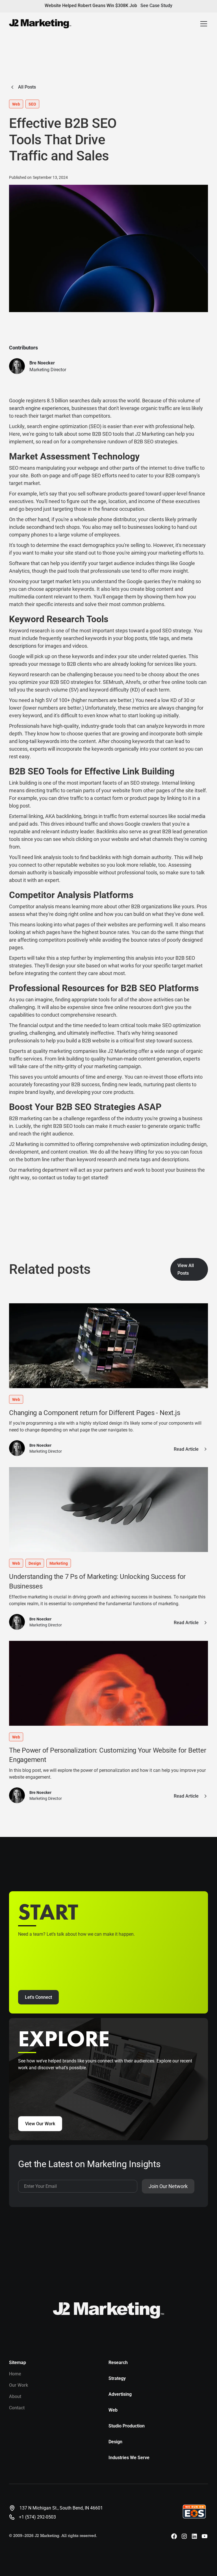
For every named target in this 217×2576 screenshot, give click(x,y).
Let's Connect (38, 1997)
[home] (40, 24)
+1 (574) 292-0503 (37, 2517)
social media (191, 816)
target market (56, 581)
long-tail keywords (39, 741)
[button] (204, 24)
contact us (50, 1177)
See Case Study (156, 6)
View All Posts (186, 1269)
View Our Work (40, 2124)
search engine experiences (39, 408)
